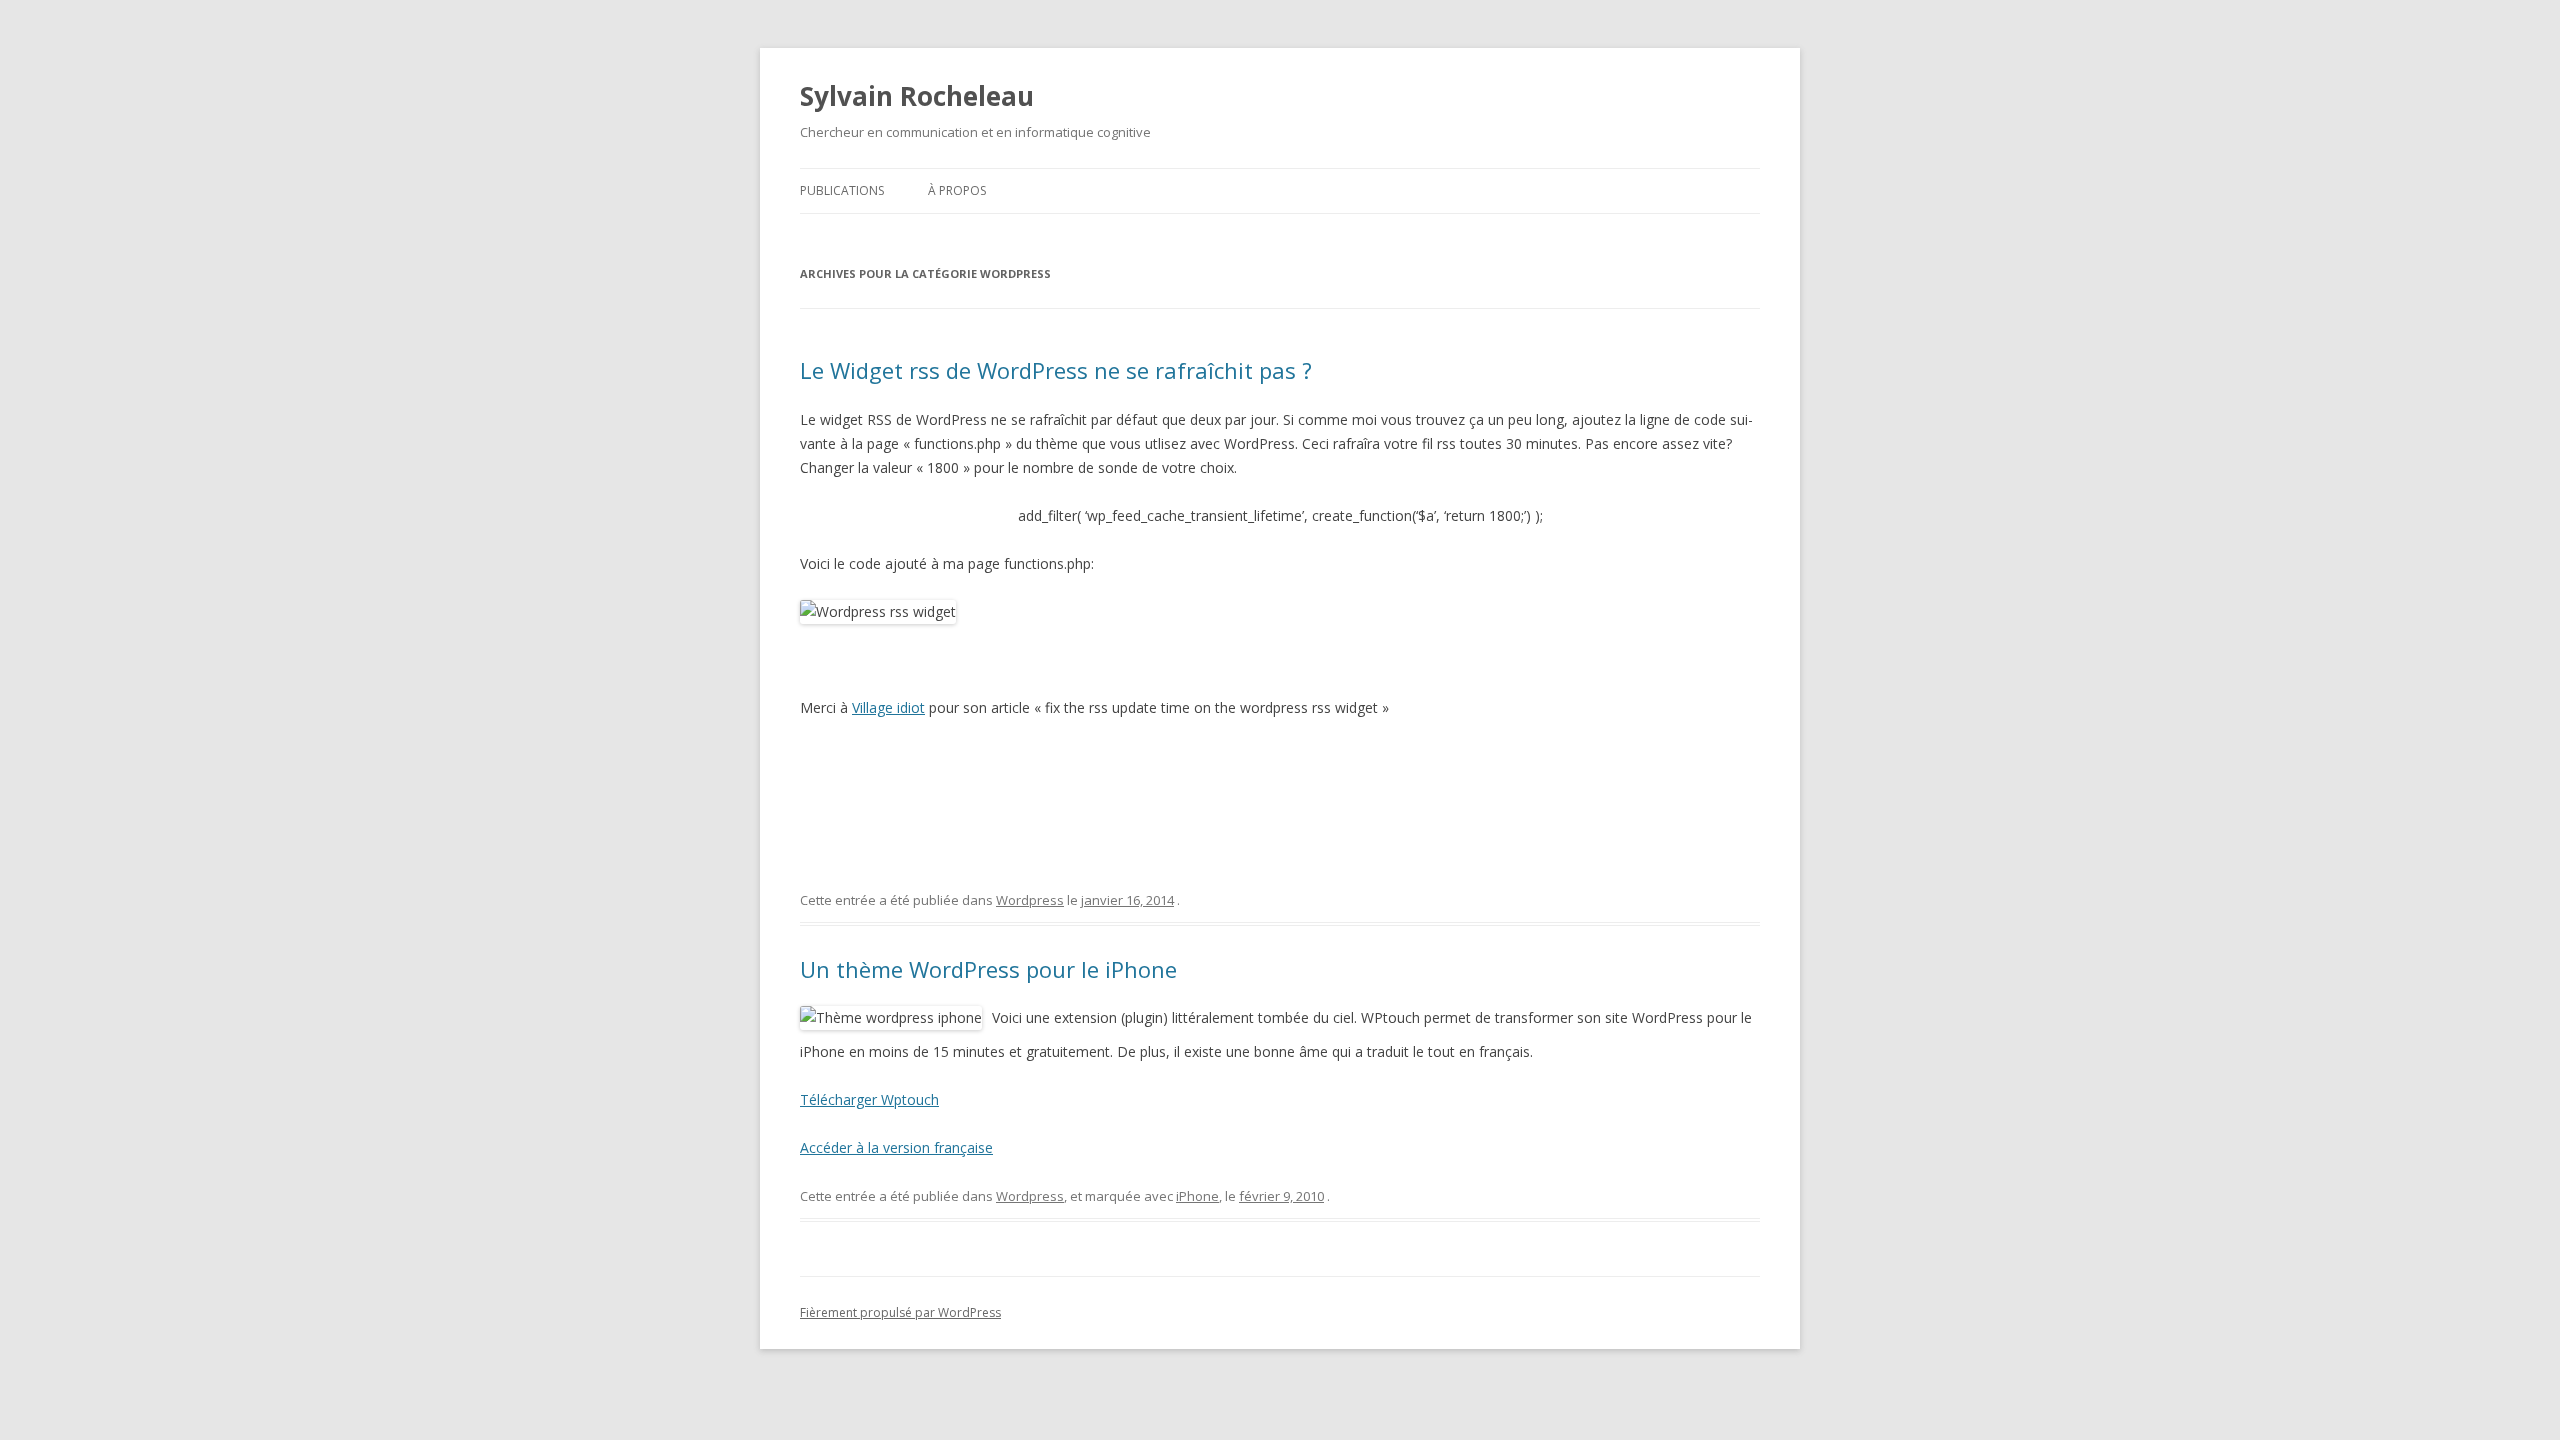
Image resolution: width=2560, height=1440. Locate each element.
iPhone (1197, 1196)
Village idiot (888, 707)
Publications (842, 190)
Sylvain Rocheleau (917, 96)
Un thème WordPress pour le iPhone (988, 969)
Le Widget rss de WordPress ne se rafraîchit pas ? (1056, 370)
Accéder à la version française (896, 1147)
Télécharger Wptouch (869, 1099)
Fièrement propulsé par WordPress (900, 1312)
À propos (957, 190)
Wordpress (1030, 900)
